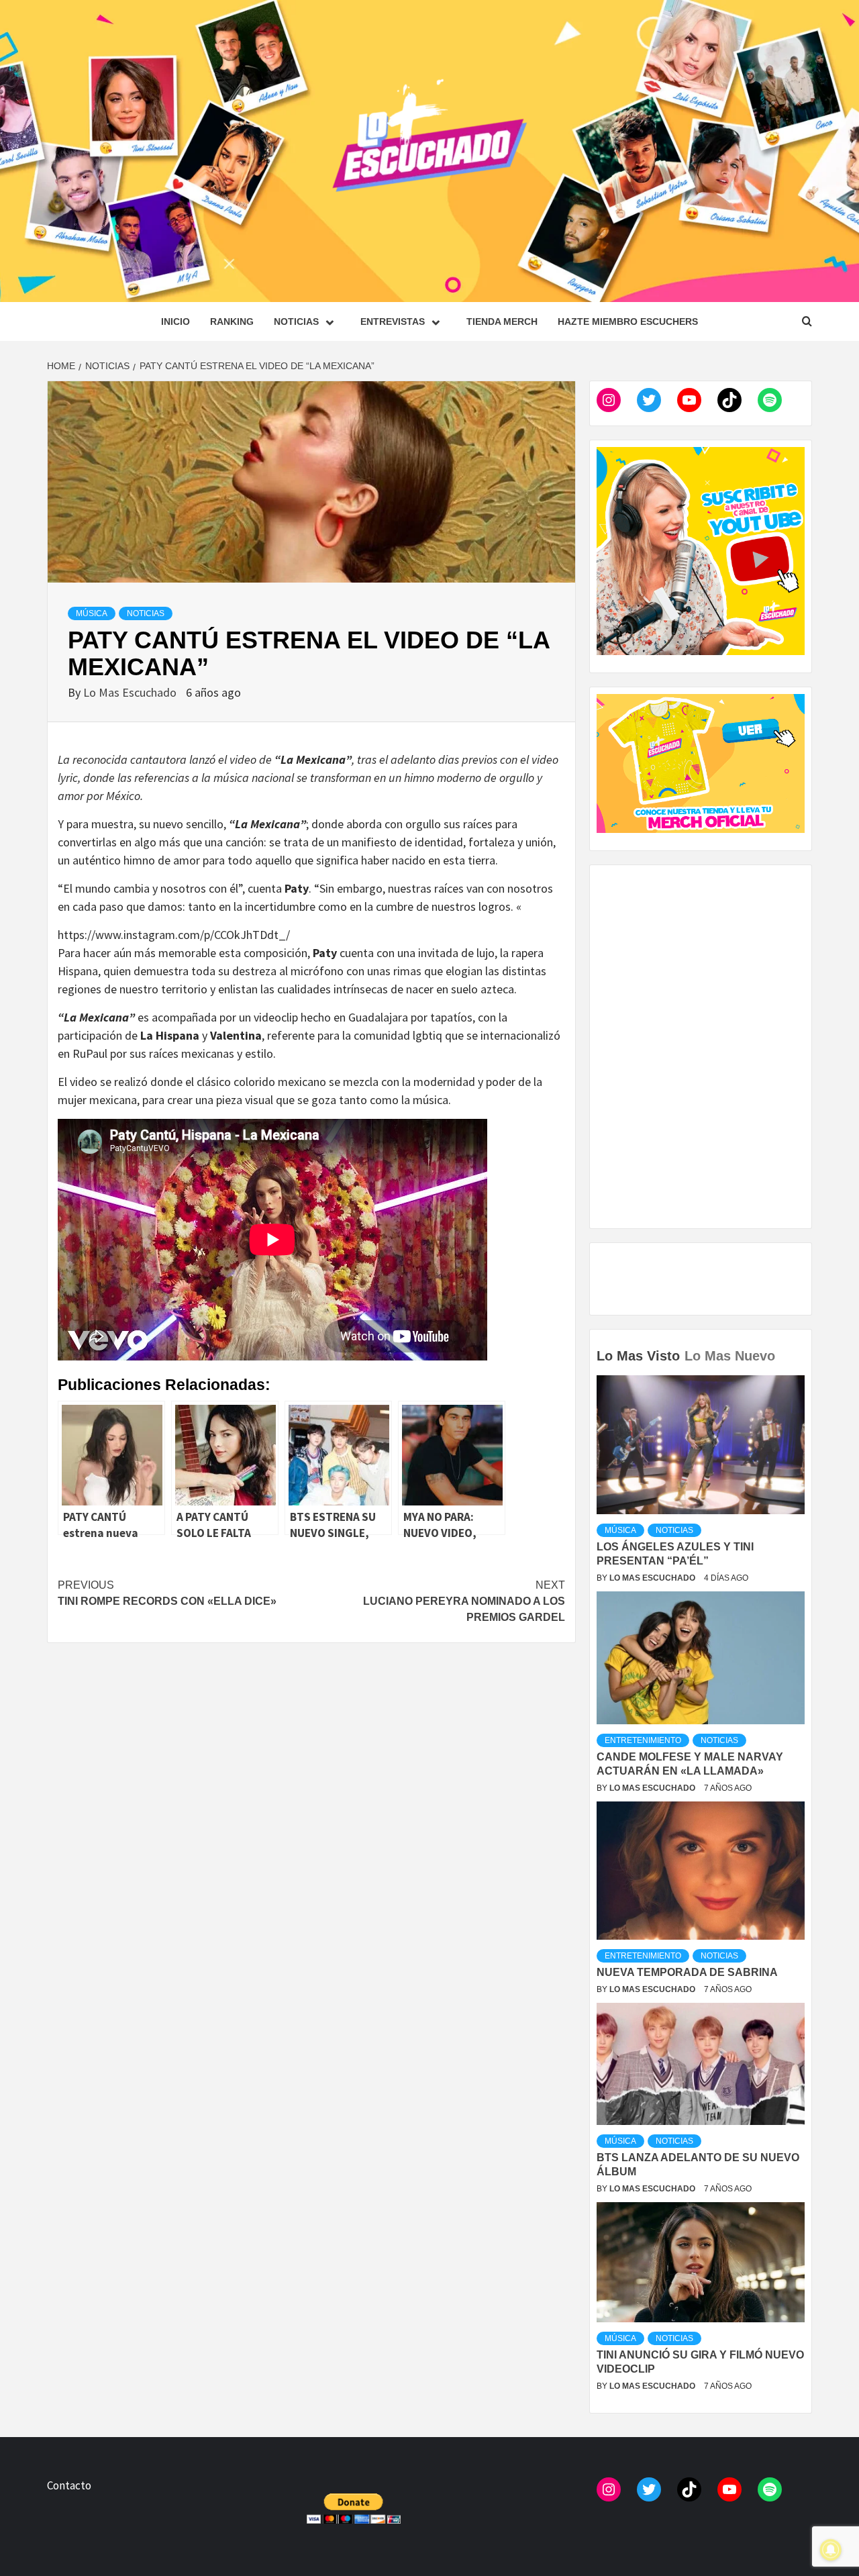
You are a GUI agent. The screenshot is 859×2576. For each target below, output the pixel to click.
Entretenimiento (643, 1740)
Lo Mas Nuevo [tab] (730, 1356)
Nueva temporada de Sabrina (687, 1972)
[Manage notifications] (831, 2550)
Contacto (69, 2485)
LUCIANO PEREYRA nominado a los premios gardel (464, 1601)
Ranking (232, 321)
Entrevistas (393, 321)
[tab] (781, 1346)
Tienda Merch (502, 321)
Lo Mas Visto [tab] (638, 1356)
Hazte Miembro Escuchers (628, 321)
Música (92, 613)
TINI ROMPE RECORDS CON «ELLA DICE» (167, 1593)
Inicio (175, 321)
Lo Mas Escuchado (131, 692)
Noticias (296, 321)
